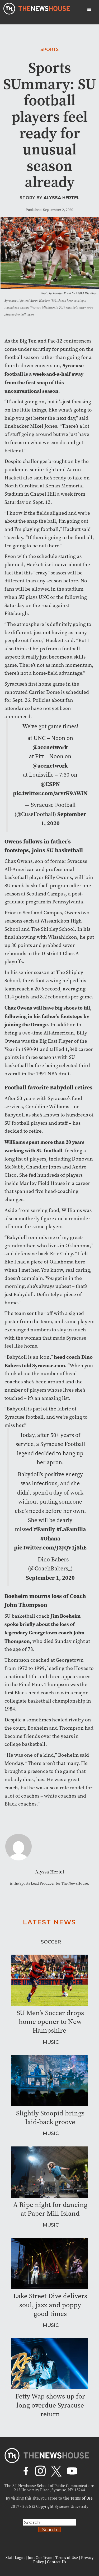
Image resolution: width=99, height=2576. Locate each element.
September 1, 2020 (50, 1578)
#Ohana (50, 1538)
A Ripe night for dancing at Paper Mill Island (50, 2209)
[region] (49, 2531)
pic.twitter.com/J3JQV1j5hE (50, 1547)
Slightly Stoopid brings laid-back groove (50, 2118)
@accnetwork (50, 747)
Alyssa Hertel (62, 198)
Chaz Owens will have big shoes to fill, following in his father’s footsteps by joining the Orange (48, 1016)
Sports (49, 49)
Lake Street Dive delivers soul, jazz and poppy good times (50, 2305)
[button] (89, 10)
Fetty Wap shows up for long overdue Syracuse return (50, 2405)
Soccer (51, 1942)
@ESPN (50, 784)
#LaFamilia (71, 1529)
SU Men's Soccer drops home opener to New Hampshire (50, 2022)
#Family (44, 1529)
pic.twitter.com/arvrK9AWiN (50, 793)
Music (51, 2042)
